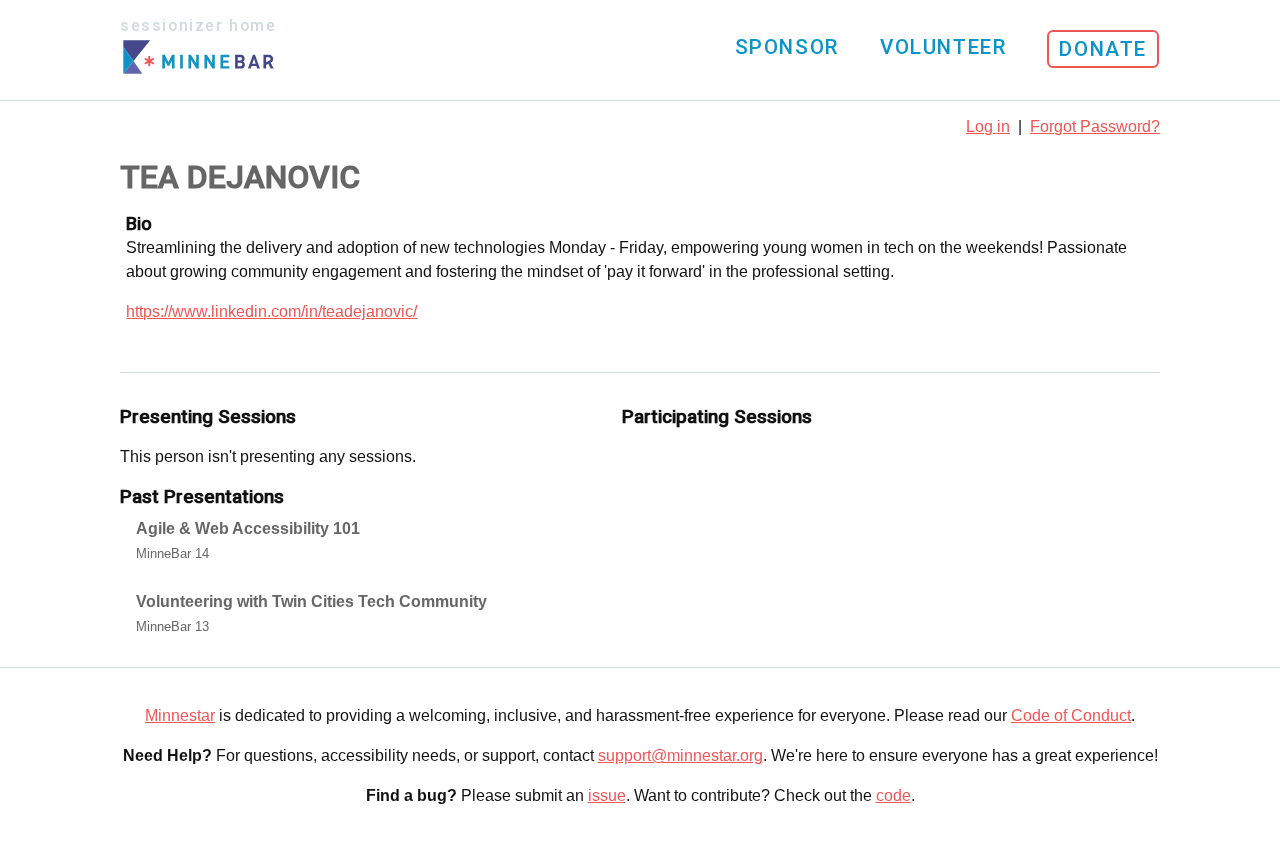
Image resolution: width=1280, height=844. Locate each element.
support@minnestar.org (680, 755)
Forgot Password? (1095, 126)
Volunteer (943, 47)
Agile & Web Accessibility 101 (248, 528)
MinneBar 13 (172, 626)
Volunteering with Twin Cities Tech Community (311, 601)
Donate (1103, 49)
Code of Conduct (1071, 715)
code (893, 795)
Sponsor (787, 47)
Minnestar (180, 715)
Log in (988, 126)
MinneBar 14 (172, 553)
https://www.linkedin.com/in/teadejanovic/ (271, 311)
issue (607, 795)
